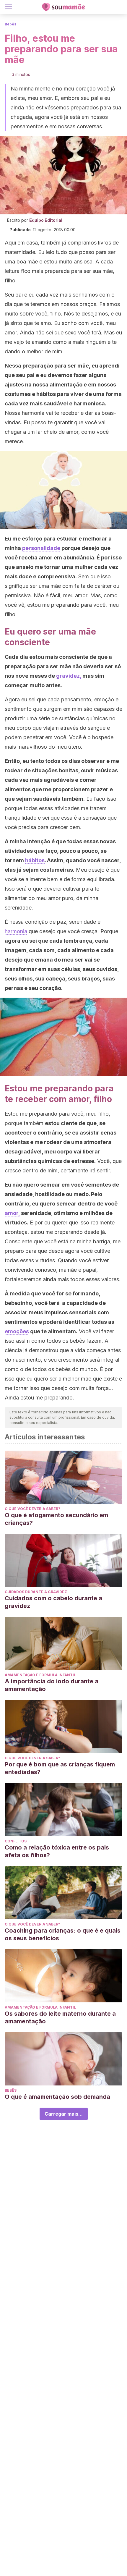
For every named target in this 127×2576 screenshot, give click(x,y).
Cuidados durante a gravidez (36, 1592)
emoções (17, 1331)
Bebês (10, 24)
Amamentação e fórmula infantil (40, 1675)
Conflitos (16, 1841)
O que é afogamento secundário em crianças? (56, 1519)
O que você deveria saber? (32, 1509)
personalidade (41, 548)
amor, (12, 1213)
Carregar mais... (64, 2114)
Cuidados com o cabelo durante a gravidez (53, 1602)
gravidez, (69, 676)
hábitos (35, 860)
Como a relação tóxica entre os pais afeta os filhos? (57, 1851)
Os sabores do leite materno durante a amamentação (60, 2017)
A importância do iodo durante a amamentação (52, 1685)
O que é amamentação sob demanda (57, 2097)
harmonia (16, 931)
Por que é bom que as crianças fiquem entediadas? (60, 1768)
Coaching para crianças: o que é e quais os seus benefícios (63, 1934)
